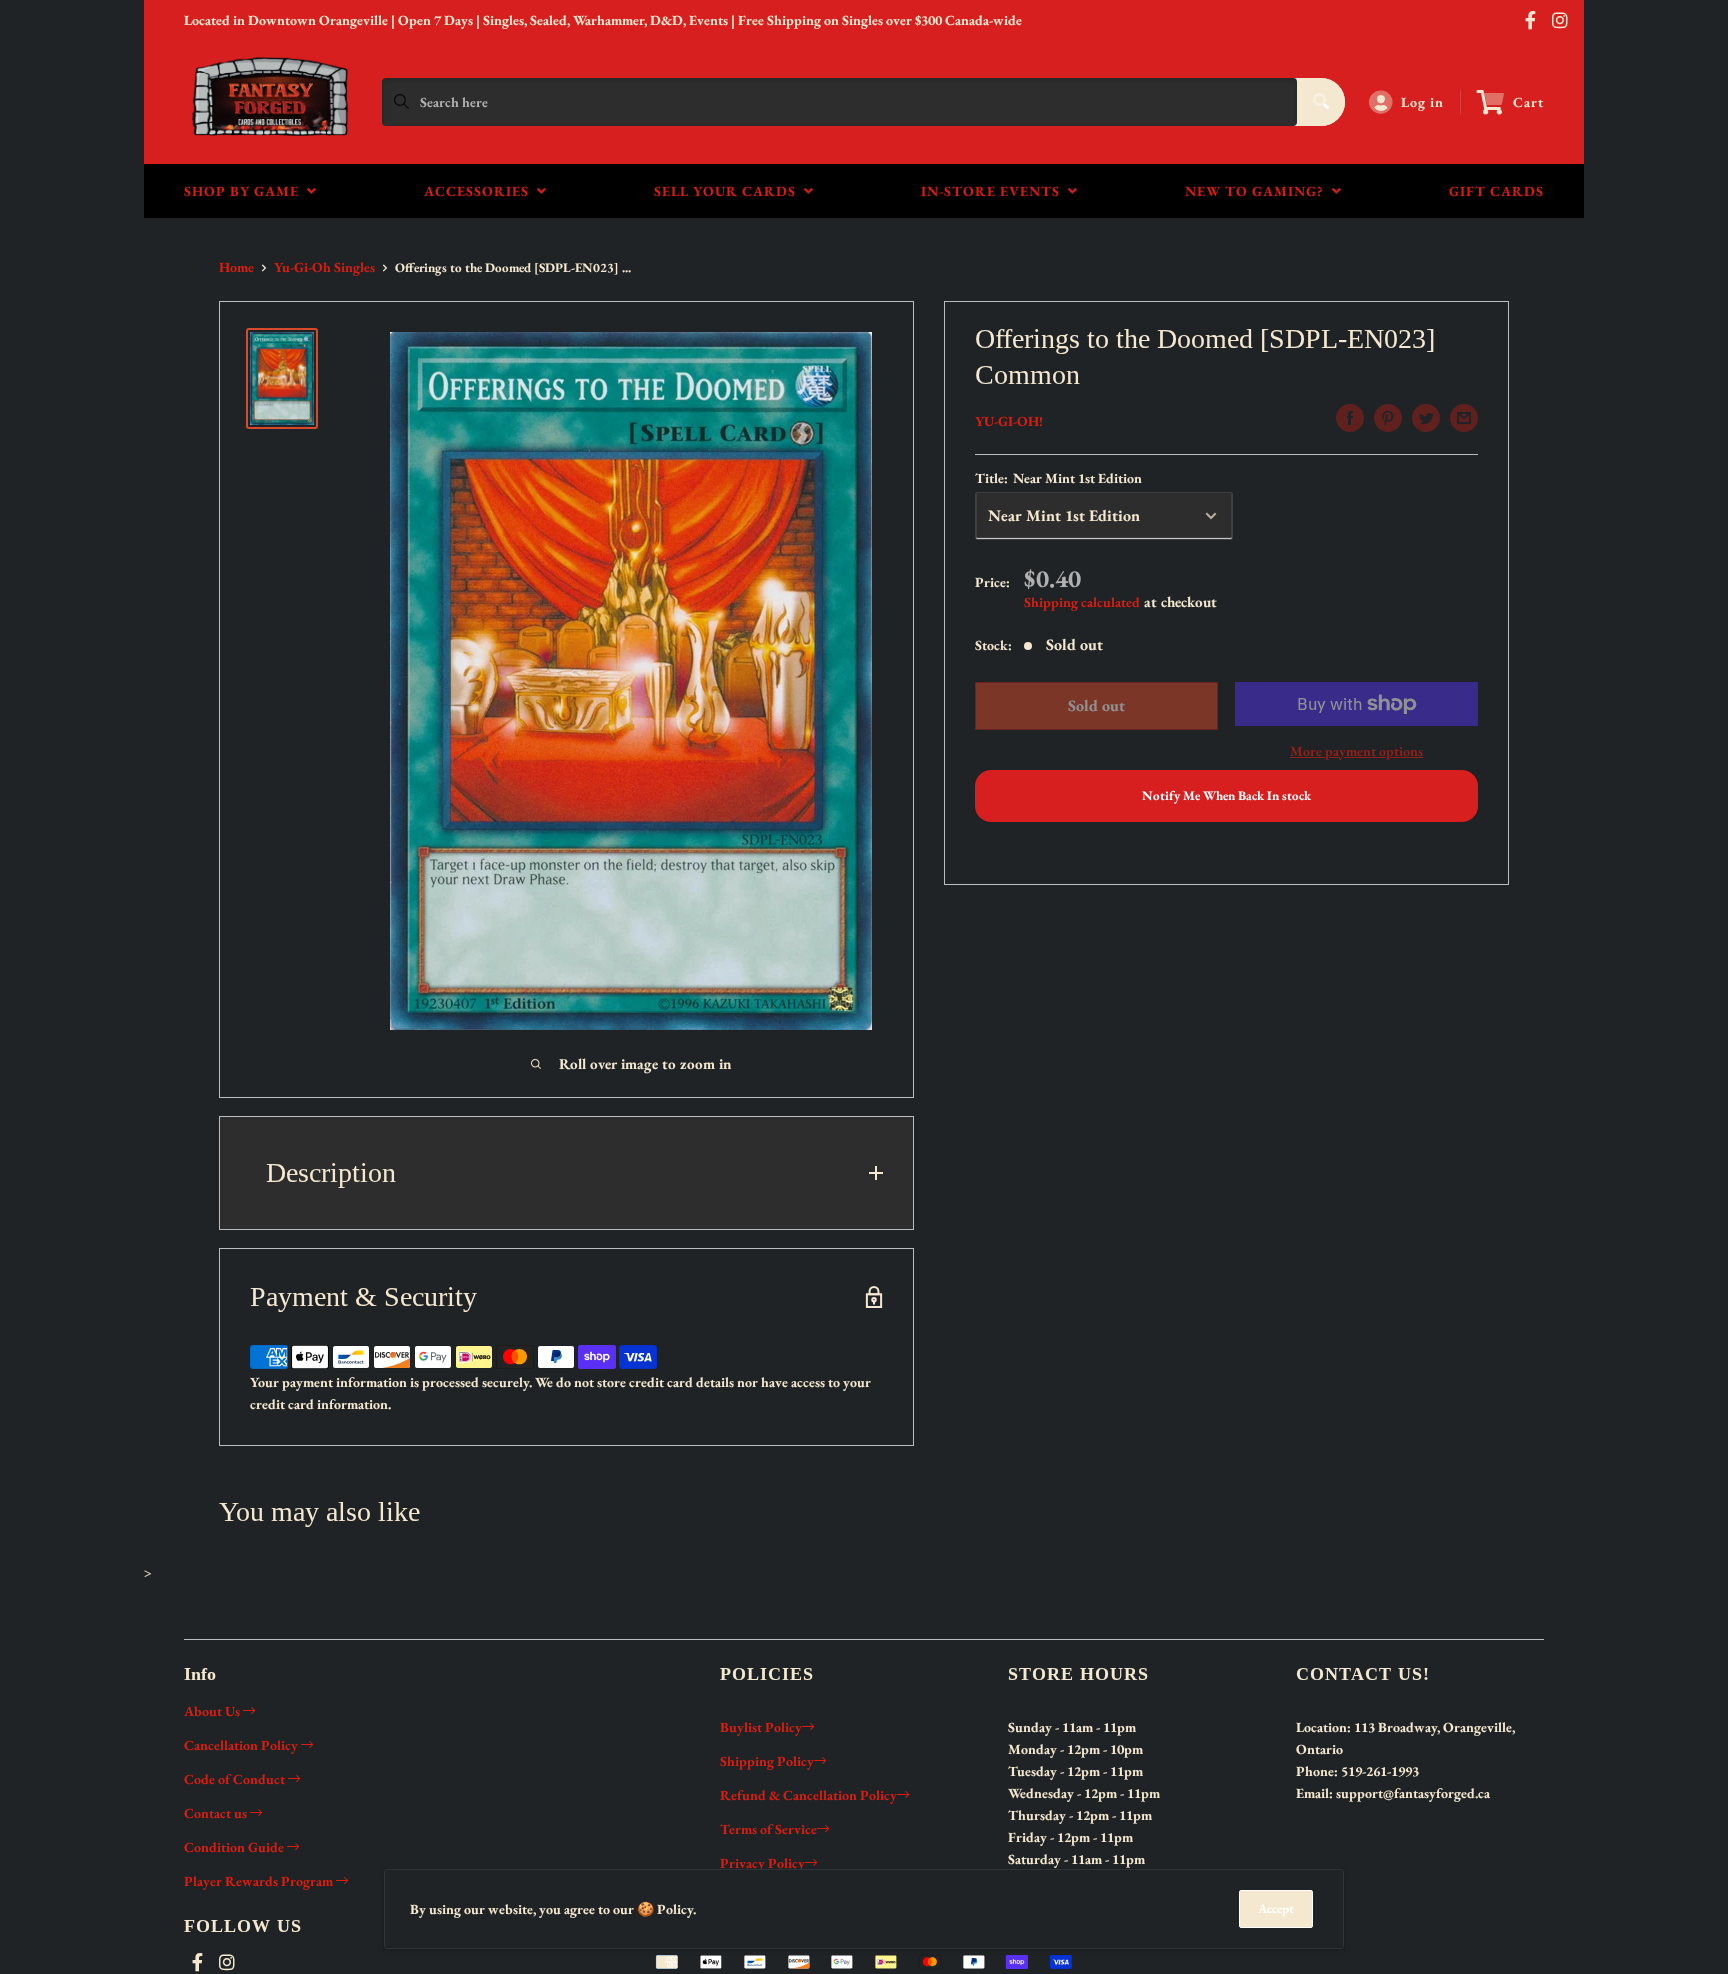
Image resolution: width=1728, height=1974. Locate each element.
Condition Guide (235, 1847)
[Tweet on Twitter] (1426, 418)
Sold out (1095, 705)
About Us (213, 1711)
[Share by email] (1464, 418)
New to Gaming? (1258, 191)
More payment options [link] (1356, 751)
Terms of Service (768, 1829)
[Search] (1321, 102)
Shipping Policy (767, 1761)
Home (236, 267)
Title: (1058, 478)
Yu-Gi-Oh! (1009, 421)
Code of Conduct (236, 1779)
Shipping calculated (1082, 602)
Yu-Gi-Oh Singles (324, 267)
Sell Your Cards (729, 191)
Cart (1528, 102)
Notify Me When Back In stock (1226, 795)
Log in (1422, 102)
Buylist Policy (761, 1727)
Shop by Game (245, 191)
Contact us (217, 1813)
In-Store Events (994, 191)
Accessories (480, 191)
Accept (1276, 1908)
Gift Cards (1496, 191)
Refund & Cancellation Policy (808, 1795)
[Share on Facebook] (1350, 418)
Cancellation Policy (242, 1745)
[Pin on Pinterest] (1388, 418)
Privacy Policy (762, 1863)
